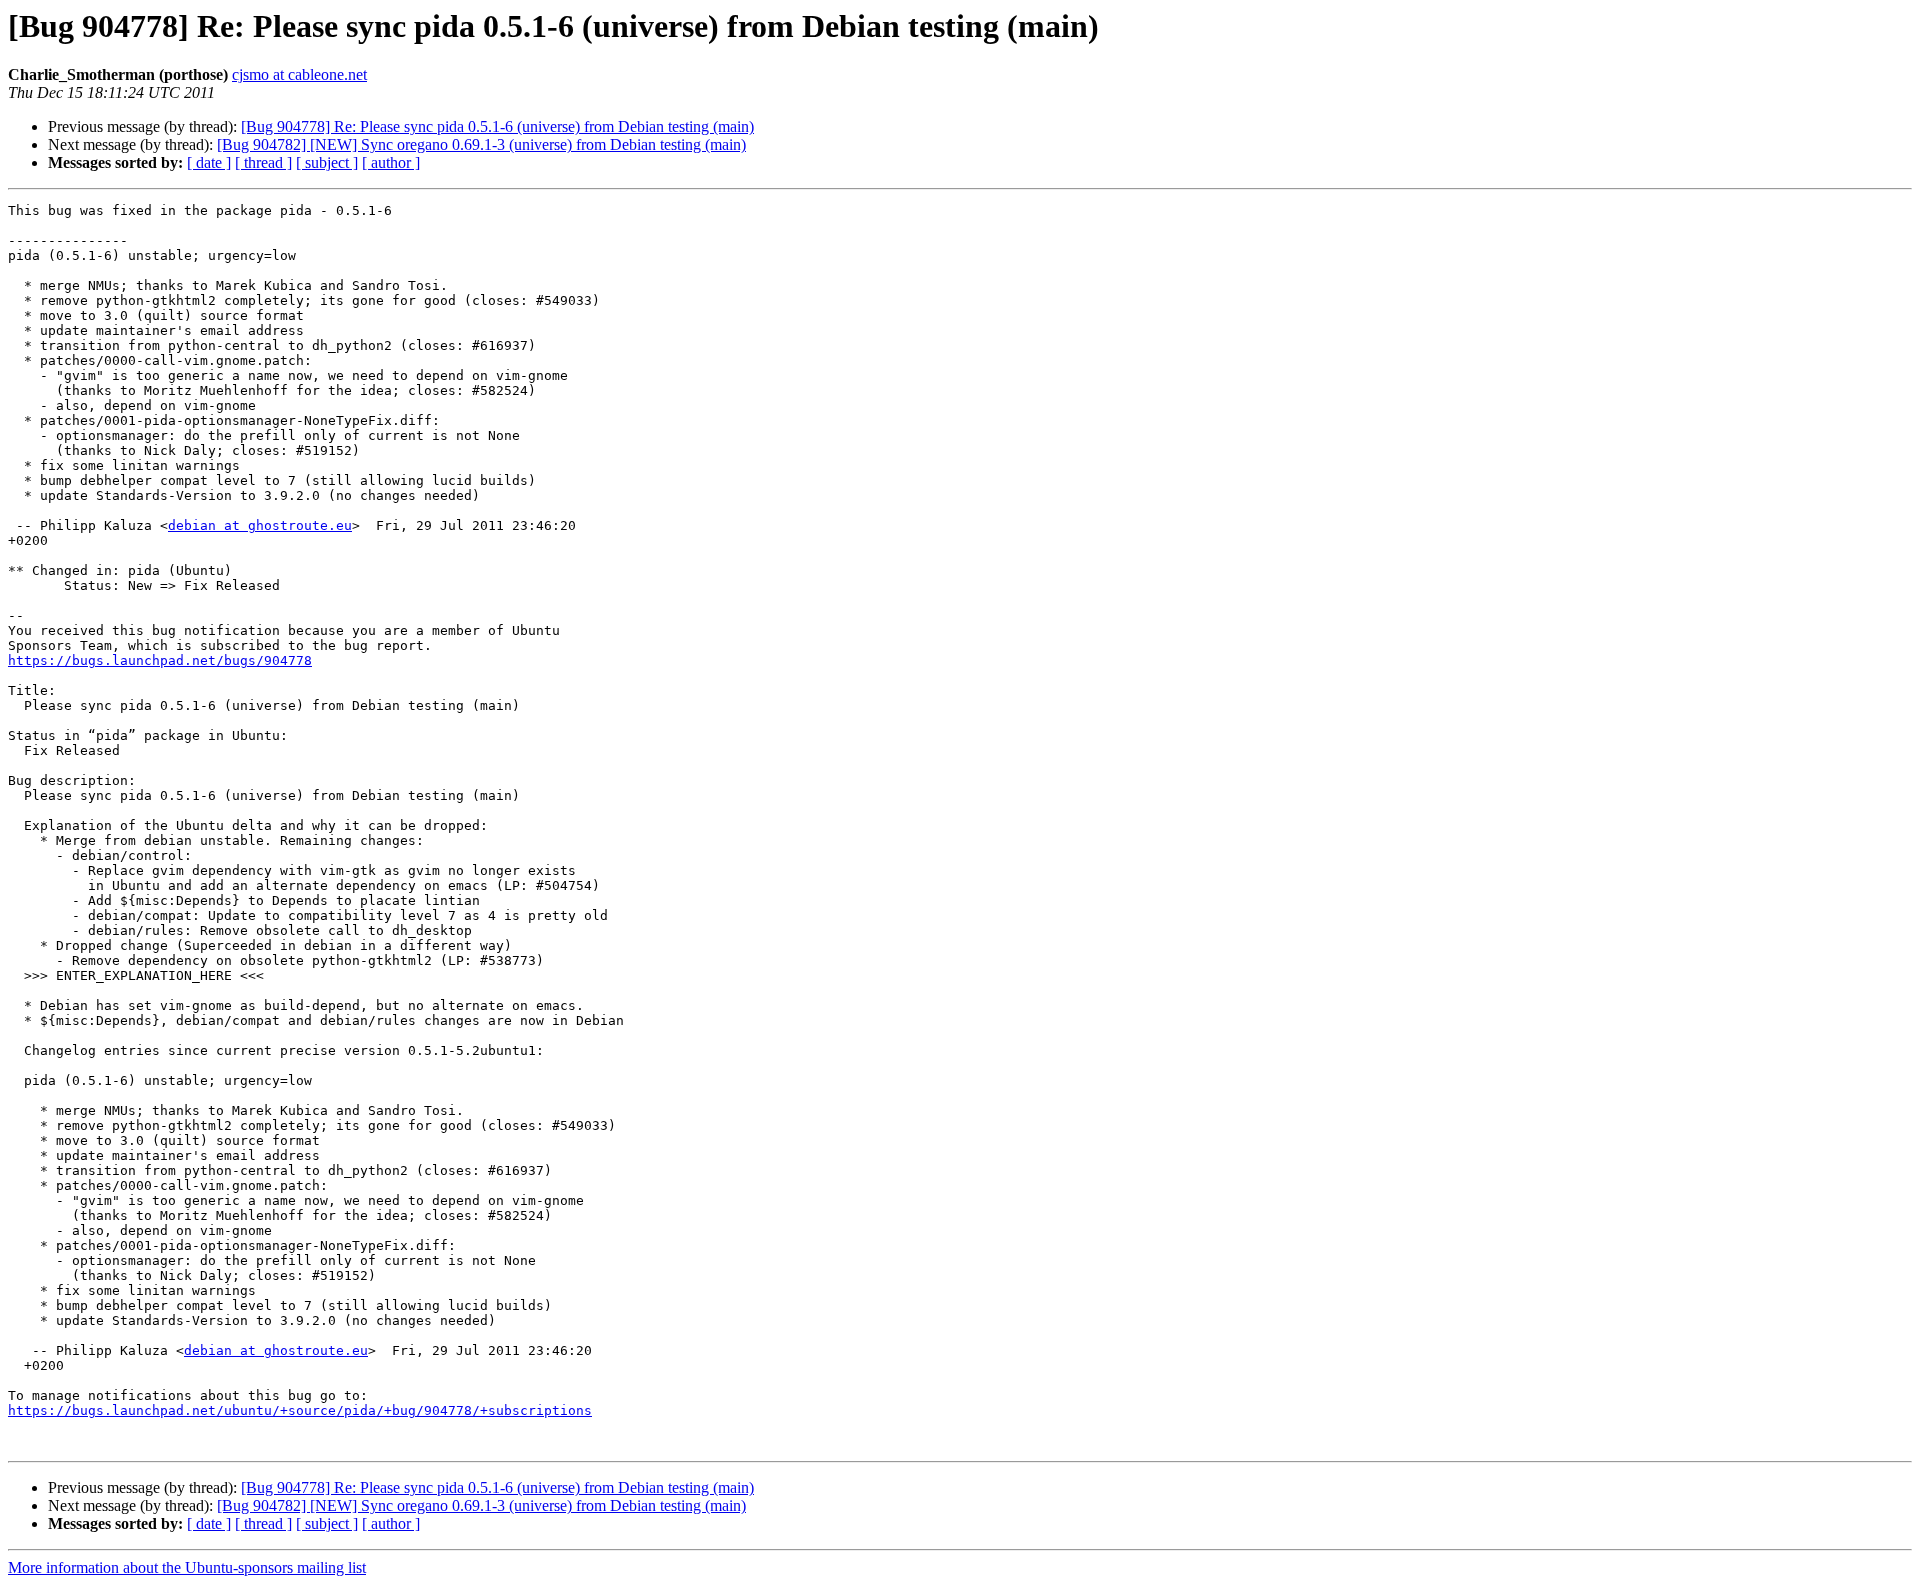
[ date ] (209, 162)
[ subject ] (327, 162)
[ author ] (391, 162)
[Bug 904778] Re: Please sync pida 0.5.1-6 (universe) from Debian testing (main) (497, 126)
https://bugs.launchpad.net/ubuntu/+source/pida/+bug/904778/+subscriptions (300, 1410)
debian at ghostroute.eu (260, 525)
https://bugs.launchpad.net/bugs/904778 (160, 660)
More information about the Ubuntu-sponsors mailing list (187, 1567)
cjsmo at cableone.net (299, 74)
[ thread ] (263, 162)
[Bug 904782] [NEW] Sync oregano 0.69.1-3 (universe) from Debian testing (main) (481, 144)
